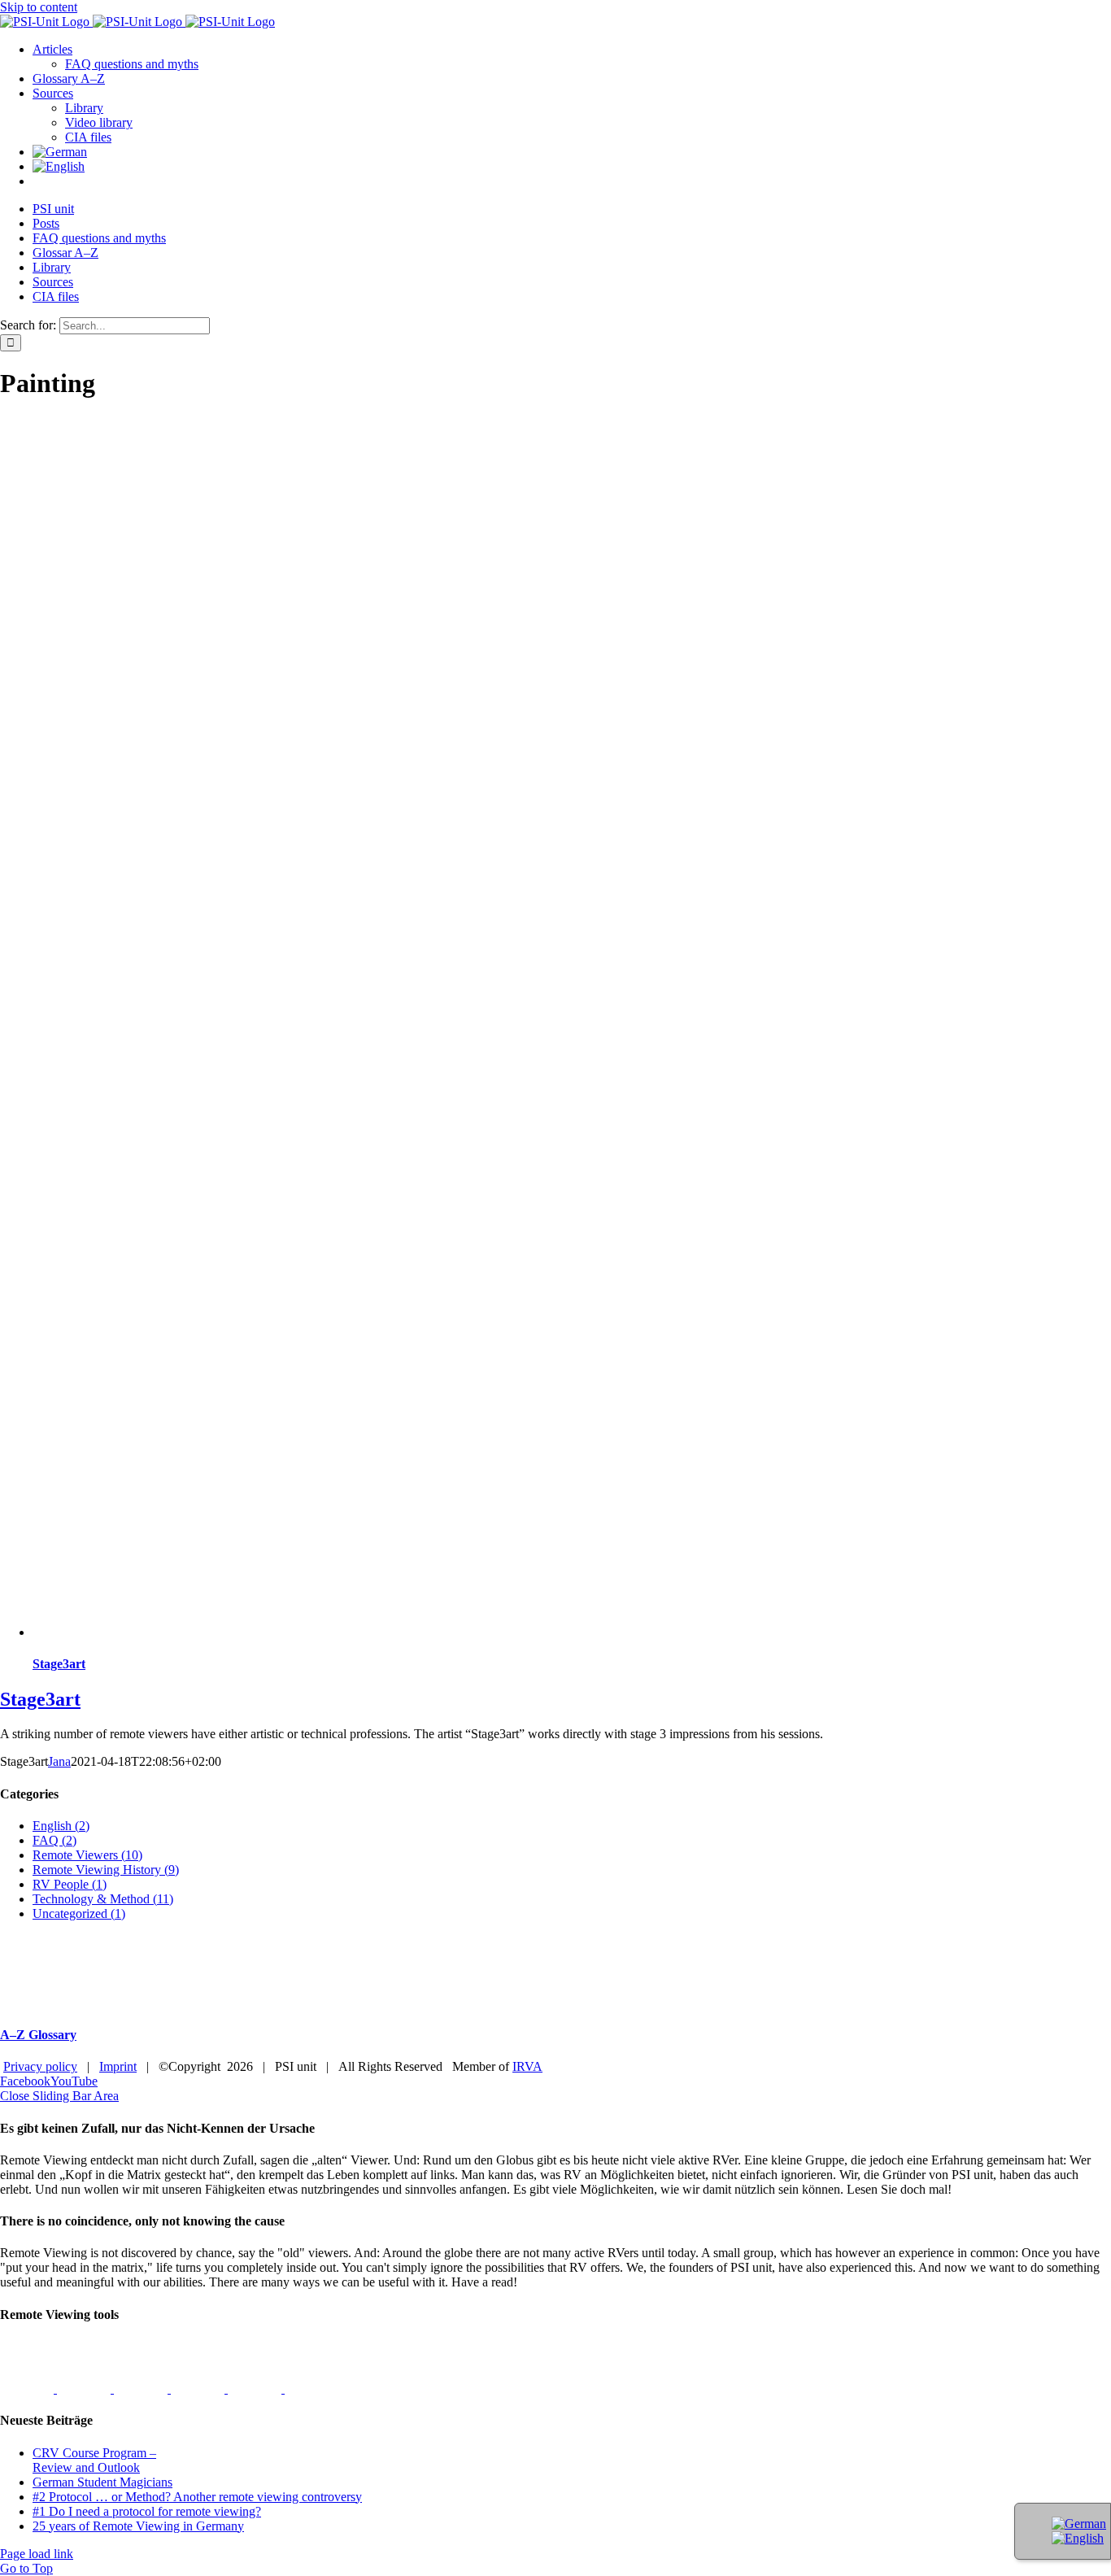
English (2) (61, 1826)
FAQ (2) (54, 1840)
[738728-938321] (256, 2389)
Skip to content (39, 7)
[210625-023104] (85, 2389)
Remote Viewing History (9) (106, 1870)
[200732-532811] (28, 2389)
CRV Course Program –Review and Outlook (94, 2460)
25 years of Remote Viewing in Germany (138, 2526)
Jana (59, 1761)
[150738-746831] (199, 2389)
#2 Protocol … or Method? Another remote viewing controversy (197, 2497)
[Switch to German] (60, 152)
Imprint (118, 2066)
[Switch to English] (1078, 2538)
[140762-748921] (142, 2389)
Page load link (37, 2554)
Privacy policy (40, 2066)
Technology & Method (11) (103, 1899)
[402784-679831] (312, 2389)
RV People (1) (70, 1884)
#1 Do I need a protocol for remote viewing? (147, 2511)
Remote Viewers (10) (87, 1855)
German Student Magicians (102, 2482)
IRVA (527, 2066)
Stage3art (59, 1664)
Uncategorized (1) (79, 1913)
